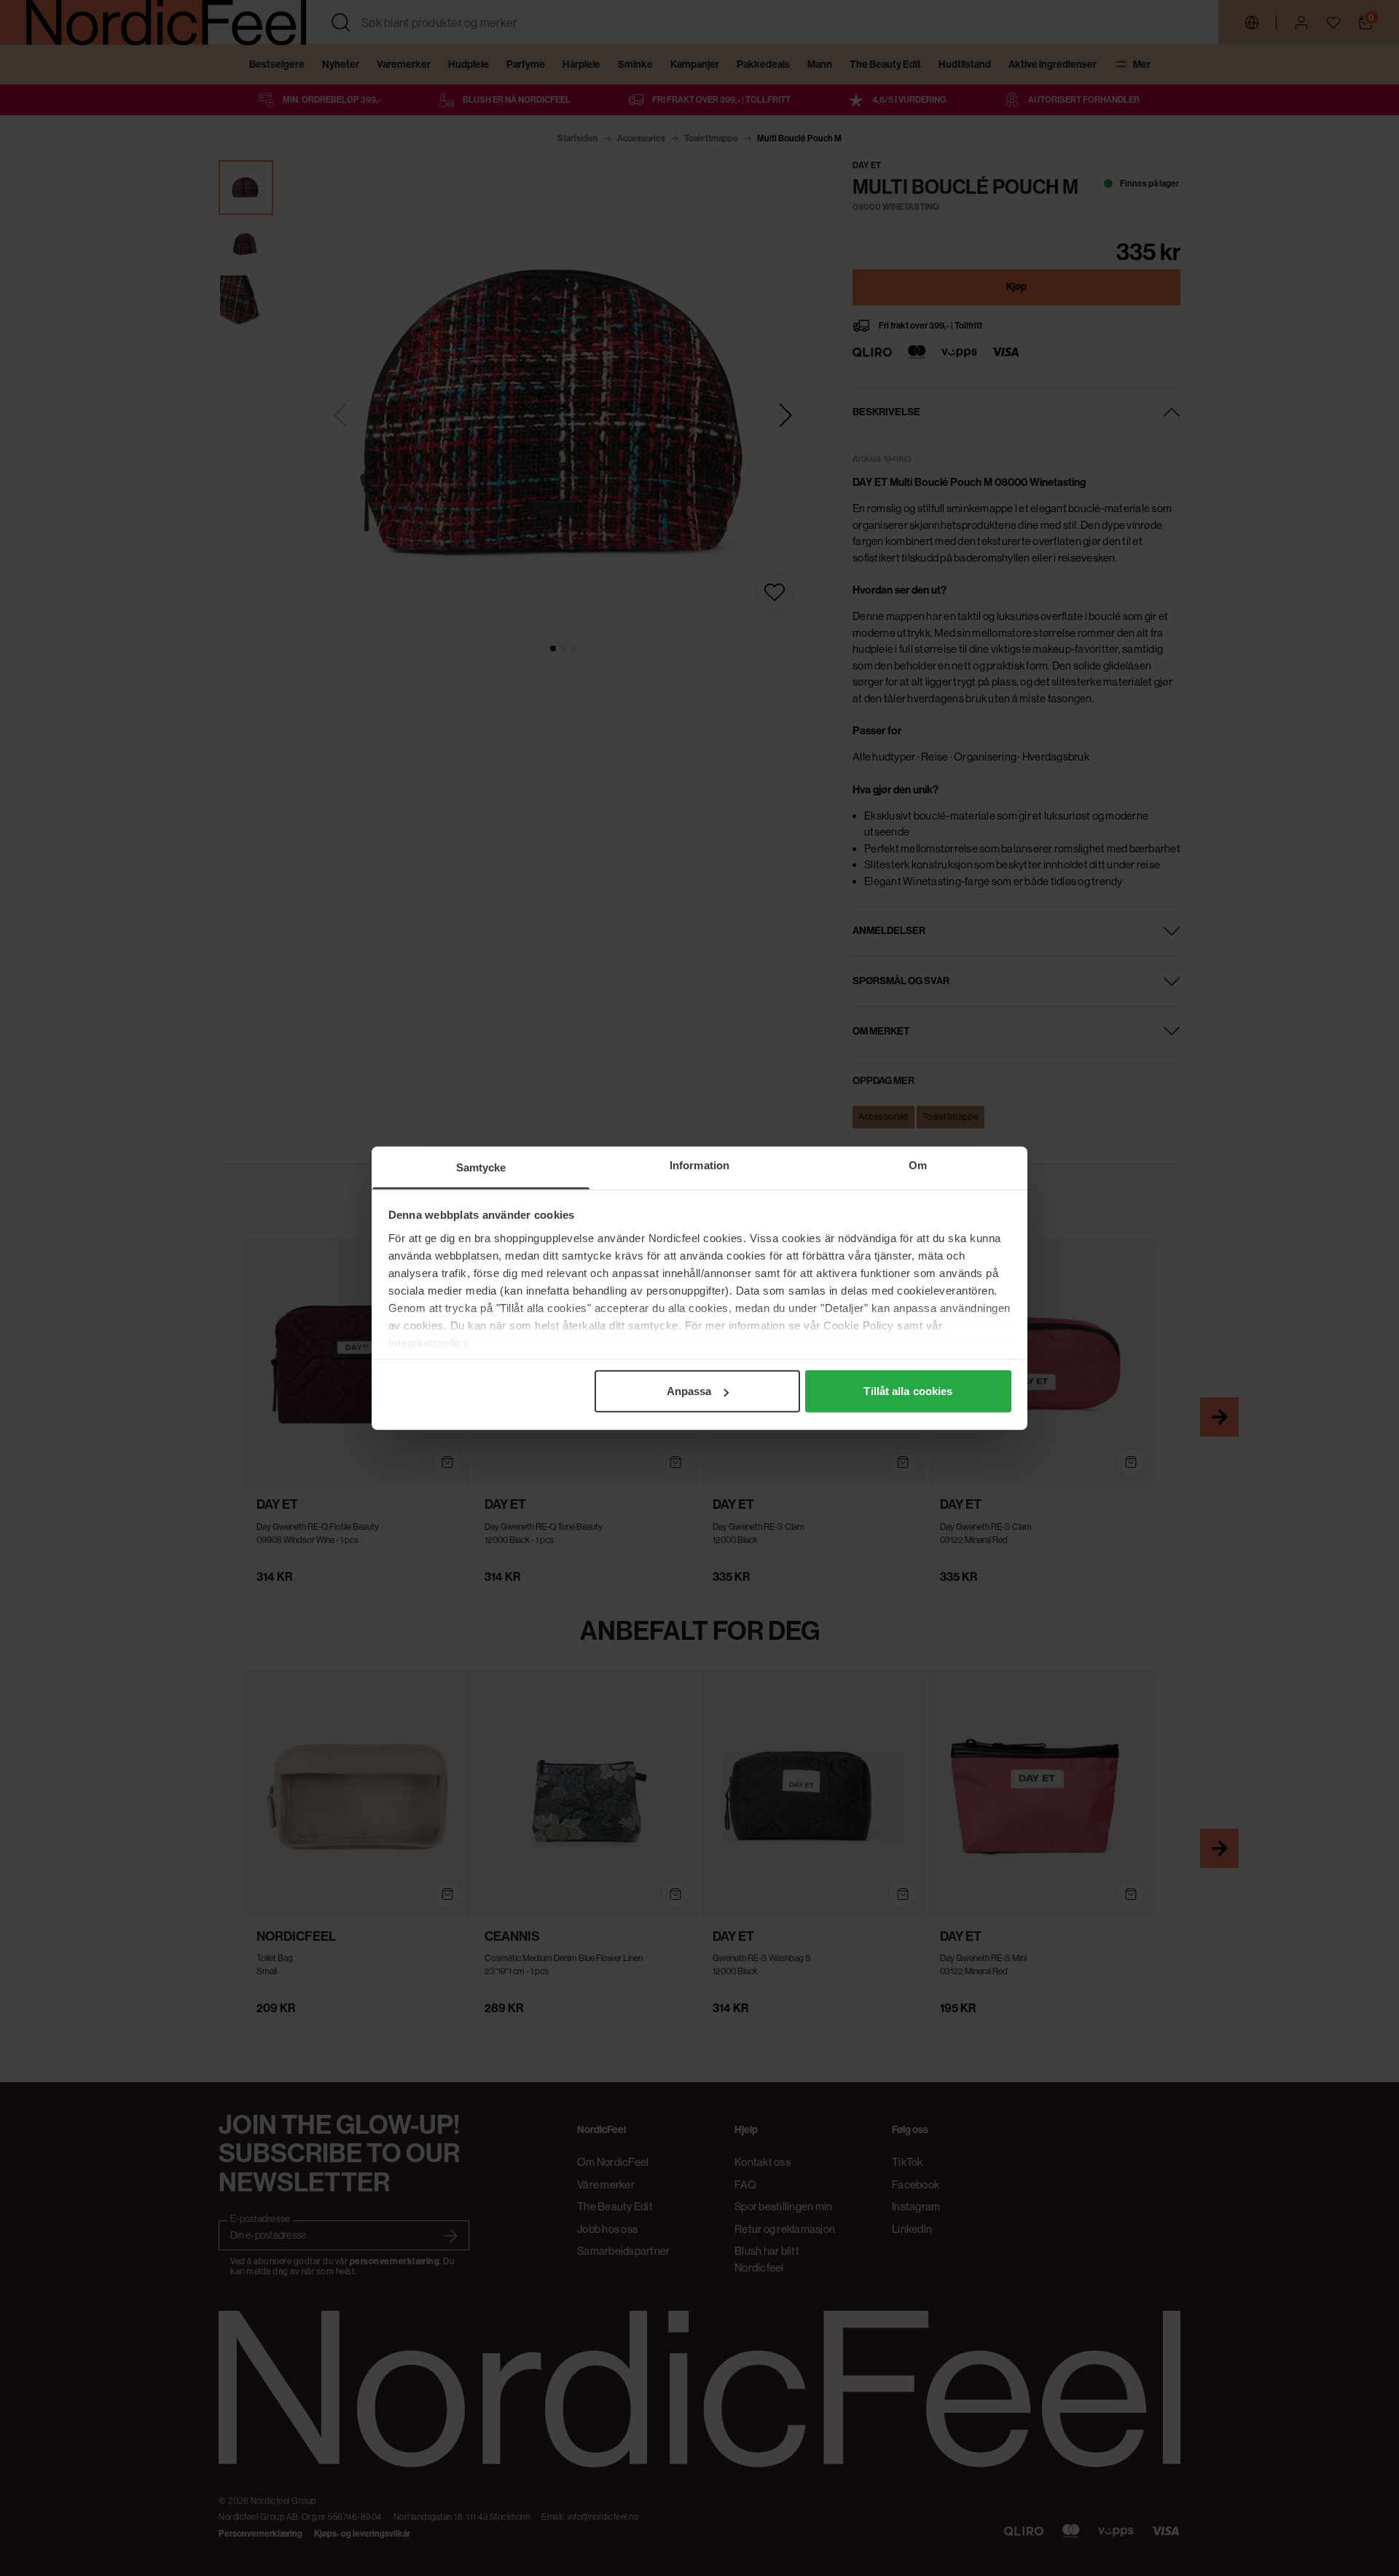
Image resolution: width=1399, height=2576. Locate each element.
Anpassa (689, 1391)
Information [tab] (699, 1165)
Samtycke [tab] (481, 1167)
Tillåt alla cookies (908, 1391)
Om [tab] (918, 1165)
